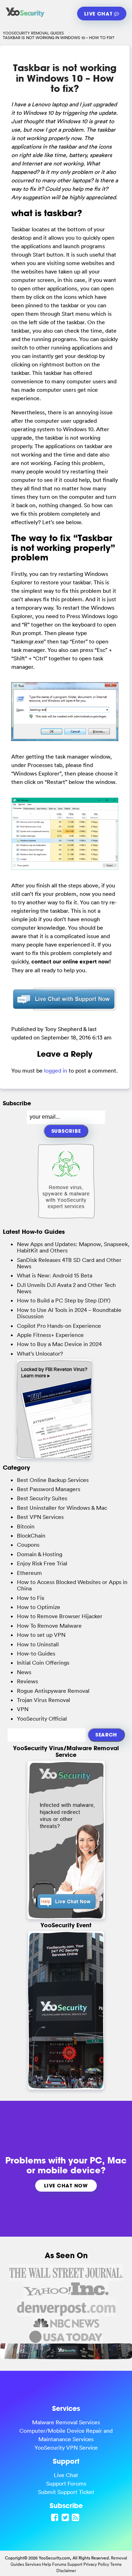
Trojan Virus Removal (43, 1700)
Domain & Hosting (40, 1554)
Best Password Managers (49, 1489)
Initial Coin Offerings (43, 1663)
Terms (116, 2564)
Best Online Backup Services (53, 1480)
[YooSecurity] (25, 17)
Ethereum (29, 1573)
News (24, 1672)
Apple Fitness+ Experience (50, 1335)
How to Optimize (39, 1607)
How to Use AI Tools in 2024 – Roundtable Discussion (69, 1313)
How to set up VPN (41, 1635)
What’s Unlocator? (40, 1353)
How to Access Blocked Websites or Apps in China (72, 1585)
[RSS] (76, 2517)
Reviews (27, 1681)
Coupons (28, 1545)
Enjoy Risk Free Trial (42, 1563)
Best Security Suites (42, 1498)
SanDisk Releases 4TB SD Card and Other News (69, 1263)
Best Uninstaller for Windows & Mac (62, 1508)
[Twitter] (66, 2517)
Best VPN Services (40, 1517)
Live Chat (99, 14)
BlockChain (31, 1535)
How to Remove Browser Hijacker (60, 1616)
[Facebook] (56, 2517)
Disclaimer (66, 2571)
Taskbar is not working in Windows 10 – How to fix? (65, 78)
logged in (56, 1070)
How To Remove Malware (49, 1626)
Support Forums (66, 2483)
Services (33, 2564)
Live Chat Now (66, 2185)
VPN (23, 1709)
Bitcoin (26, 1526)
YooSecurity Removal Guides (33, 33)
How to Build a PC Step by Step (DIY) (64, 1300)
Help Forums (54, 2564)
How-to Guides (36, 1653)
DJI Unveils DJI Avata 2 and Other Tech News (66, 1288)
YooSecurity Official (42, 1719)
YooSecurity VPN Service (66, 2448)
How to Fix (31, 1598)
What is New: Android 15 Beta (55, 1275)
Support (75, 2564)
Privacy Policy (96, 2564)
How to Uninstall (38, 1644)
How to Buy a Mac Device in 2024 (59, 1344)
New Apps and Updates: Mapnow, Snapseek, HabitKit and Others (73, 1247)
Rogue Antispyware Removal (53, 1691)
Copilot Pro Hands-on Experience (59, 1326)
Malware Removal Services (66, 2422)
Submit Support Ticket (66, 2492)
